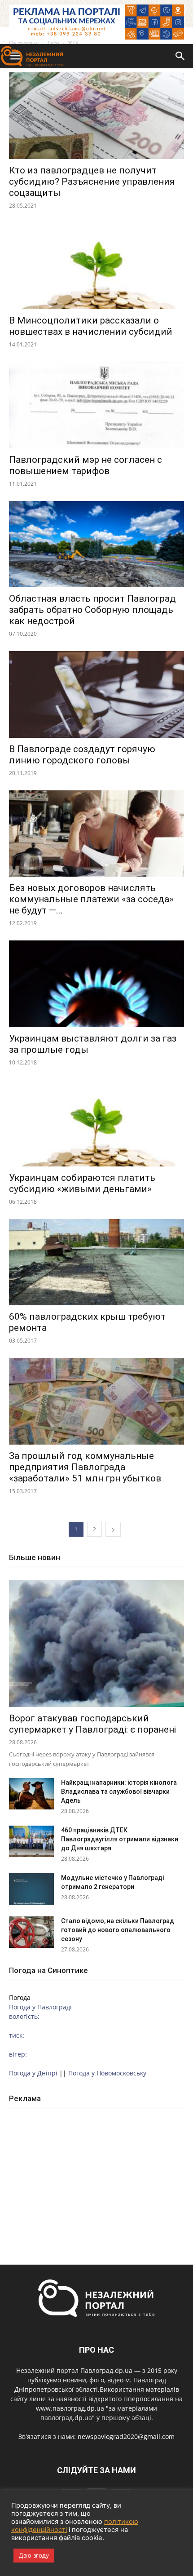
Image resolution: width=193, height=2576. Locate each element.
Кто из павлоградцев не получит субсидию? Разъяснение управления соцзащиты (92, 182)
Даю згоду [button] (34, 2555)
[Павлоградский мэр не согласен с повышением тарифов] (96, 405)
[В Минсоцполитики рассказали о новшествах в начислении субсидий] (96, 266)
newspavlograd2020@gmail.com (126, 2436)
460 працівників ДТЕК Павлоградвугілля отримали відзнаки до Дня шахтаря (120, 1839)
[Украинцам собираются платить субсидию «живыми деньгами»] (96, 1123)
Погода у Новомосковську (107, 2073)
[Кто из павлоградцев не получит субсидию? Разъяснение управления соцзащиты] (96, 116)
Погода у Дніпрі (33, 2073)
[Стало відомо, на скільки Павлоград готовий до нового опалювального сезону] (31, 1932)
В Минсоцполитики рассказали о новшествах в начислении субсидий (91, 326)
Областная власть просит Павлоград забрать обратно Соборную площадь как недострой (92, 610)
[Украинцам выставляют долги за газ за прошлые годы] (96, 984)
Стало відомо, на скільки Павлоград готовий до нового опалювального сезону (118, 1930)
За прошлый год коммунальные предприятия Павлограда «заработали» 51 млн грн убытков (85, 1467)
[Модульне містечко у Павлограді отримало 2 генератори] (31, 1889)
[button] (180, 56)
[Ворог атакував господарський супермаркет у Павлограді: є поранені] (96, 1643)
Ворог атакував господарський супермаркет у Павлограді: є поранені (92, 1724)
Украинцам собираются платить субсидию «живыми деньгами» (82, 1183)
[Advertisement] (96, 2177)
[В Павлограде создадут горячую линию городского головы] (96, 694)
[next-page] (113, 1529)
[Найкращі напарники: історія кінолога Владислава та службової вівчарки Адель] (31, 1794)
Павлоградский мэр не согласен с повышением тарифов (86, 465)
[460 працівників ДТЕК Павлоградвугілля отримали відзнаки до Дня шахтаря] (31, 1841)
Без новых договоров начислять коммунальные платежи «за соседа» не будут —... (91, 899)
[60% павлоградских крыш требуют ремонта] (96, 1262)
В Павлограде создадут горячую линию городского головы (82, 755)
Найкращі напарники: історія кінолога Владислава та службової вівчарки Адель (119, 1791)
